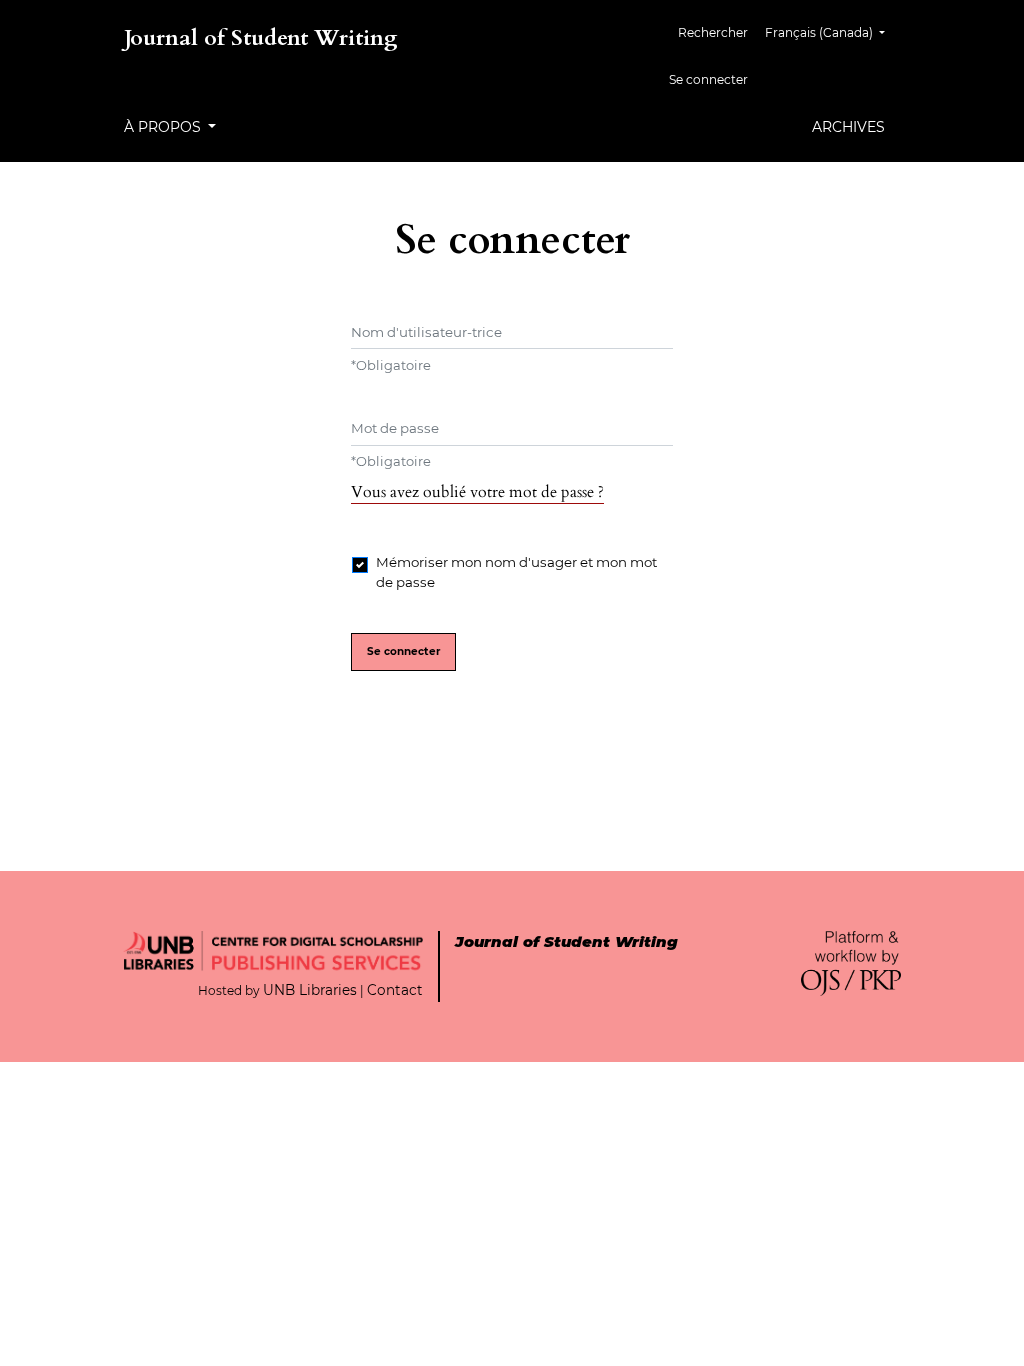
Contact (395, 990)
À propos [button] (164, 127)
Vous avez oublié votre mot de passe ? (477, 492)
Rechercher (713, 32)
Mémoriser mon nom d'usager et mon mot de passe (516, 572)
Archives (848, 127)
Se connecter (708, 79)
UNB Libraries (310, 990)
